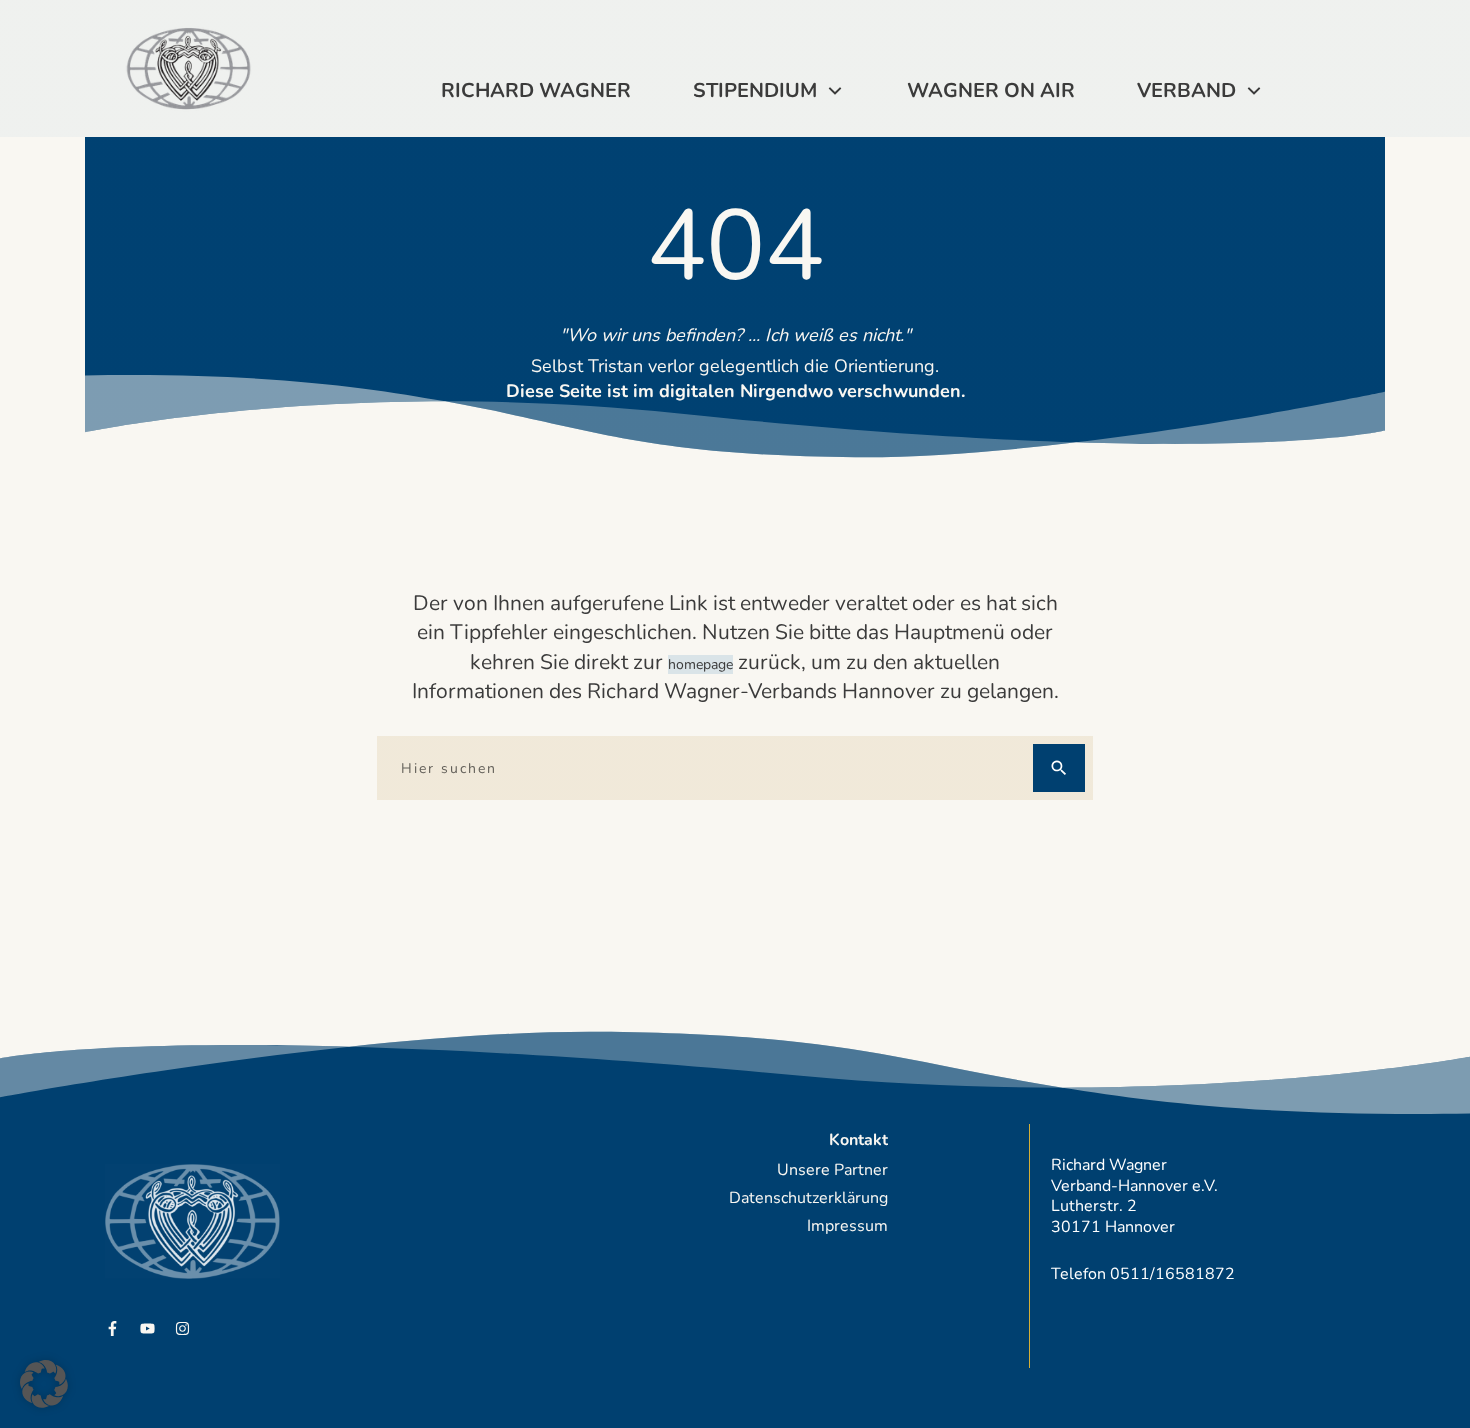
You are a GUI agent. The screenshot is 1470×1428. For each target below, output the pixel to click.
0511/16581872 (1172, 1274)
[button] (44, 1384)
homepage (700, 664)
